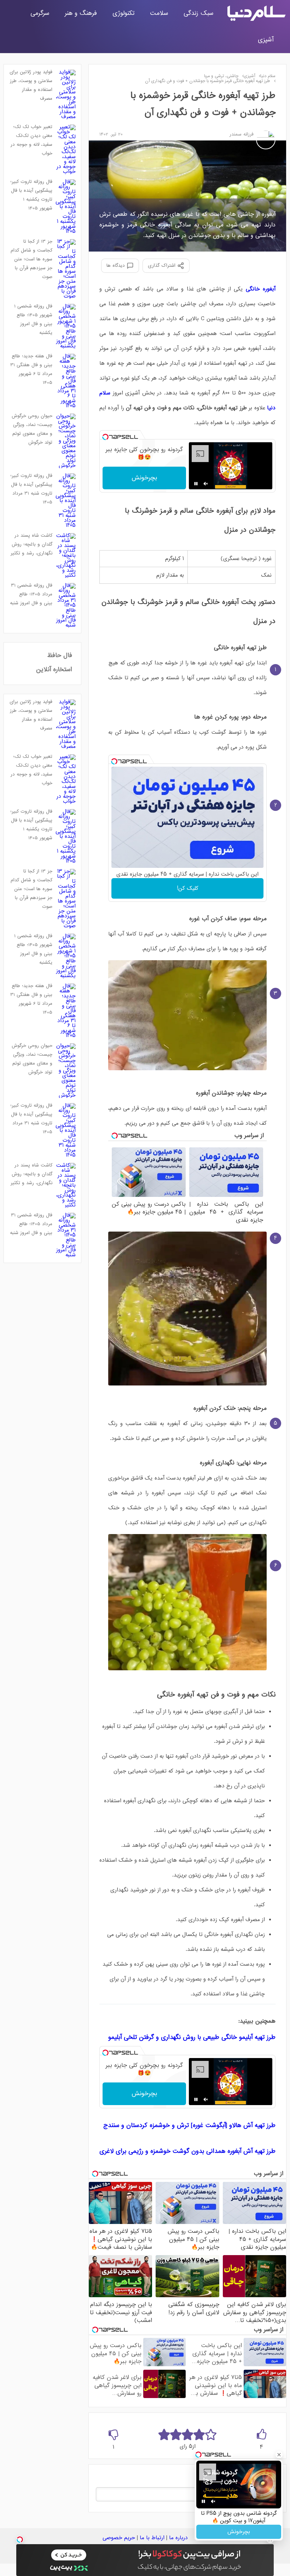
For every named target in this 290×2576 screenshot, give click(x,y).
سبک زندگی (198, 13)
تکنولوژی (123, 13)
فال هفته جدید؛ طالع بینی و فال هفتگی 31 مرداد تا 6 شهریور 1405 (31, 369)
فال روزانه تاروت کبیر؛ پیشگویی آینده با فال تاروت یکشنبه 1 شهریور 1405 (31, 195)
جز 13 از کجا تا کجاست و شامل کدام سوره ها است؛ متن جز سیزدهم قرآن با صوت (31, 259)
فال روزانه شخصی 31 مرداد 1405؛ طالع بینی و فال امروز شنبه (31, 594)
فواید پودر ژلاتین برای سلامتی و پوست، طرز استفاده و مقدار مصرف (31, 85)
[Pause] (196, 484)
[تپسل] (105, 437)
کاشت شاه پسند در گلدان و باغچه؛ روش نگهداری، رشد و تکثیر (31, 544)
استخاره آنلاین (54, 670)
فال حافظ (60, 655)
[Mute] (206, 484)
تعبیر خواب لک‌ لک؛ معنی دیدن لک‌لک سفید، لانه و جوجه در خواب (31, 140)
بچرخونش (144, 478)
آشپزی (266, 40)
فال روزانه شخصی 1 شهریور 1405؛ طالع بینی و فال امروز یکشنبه (33, 319)
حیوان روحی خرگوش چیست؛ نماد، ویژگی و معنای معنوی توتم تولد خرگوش (32, 429)
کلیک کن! (188, 888)
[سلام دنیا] (256, 13)
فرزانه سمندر (242, 134)
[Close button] (279, 2455)
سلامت (159, 13)
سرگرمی (40, 13)
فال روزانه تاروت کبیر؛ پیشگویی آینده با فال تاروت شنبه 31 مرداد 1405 (31, 489)
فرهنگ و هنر (81, 13)
